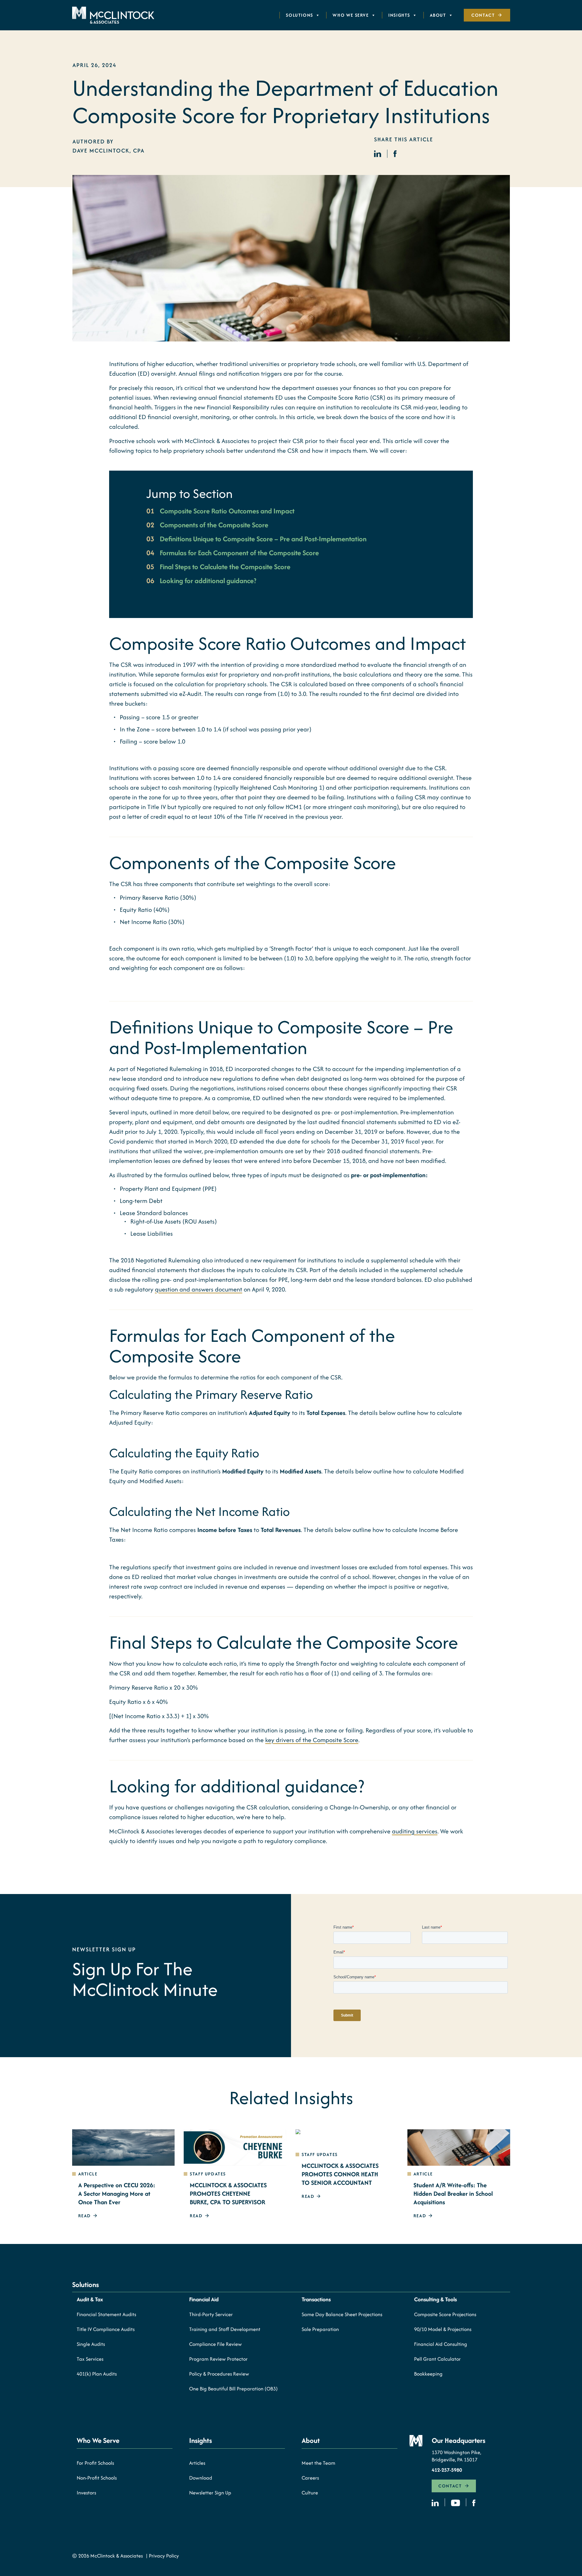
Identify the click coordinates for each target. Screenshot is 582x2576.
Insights (399, 15)
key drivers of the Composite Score (312, 1740)
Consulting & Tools (435, 2299)
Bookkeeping (428, 2374)
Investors (86, 2493)
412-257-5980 (447, 2470)
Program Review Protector (218, 2359)
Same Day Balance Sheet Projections (342, 2314)
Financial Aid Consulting (441, 2344)
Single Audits (91, 2344)
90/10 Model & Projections (443, 2329)
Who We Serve (351, 15)
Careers (310, 2478)
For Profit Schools (95, 2463)
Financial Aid (204, 2299)
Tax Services (90, 2359)
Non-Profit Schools (97, 2478)
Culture (310, 2493)
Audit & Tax (90, 2299)
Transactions (316, 2299)
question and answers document (199, 1289)
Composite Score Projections (445, 2314)
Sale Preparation (320, 2329)
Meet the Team (318, 2463)
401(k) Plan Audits (97, 2374)
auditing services (415, 1831)
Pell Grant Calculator (437, 2359)
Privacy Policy (164, 2556)
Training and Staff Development (225, 2329)
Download (201, 2478)
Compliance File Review (216, 2344)
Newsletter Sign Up (210, 2493)
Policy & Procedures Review (219, 2374)
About (438, 15)
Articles (197, 2463)
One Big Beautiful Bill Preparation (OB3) (233, 2389)
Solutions (299, 15)
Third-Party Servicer (211, 2314)
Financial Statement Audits (106, 2314)
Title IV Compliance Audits (106, 2329)
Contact (483, 15)
